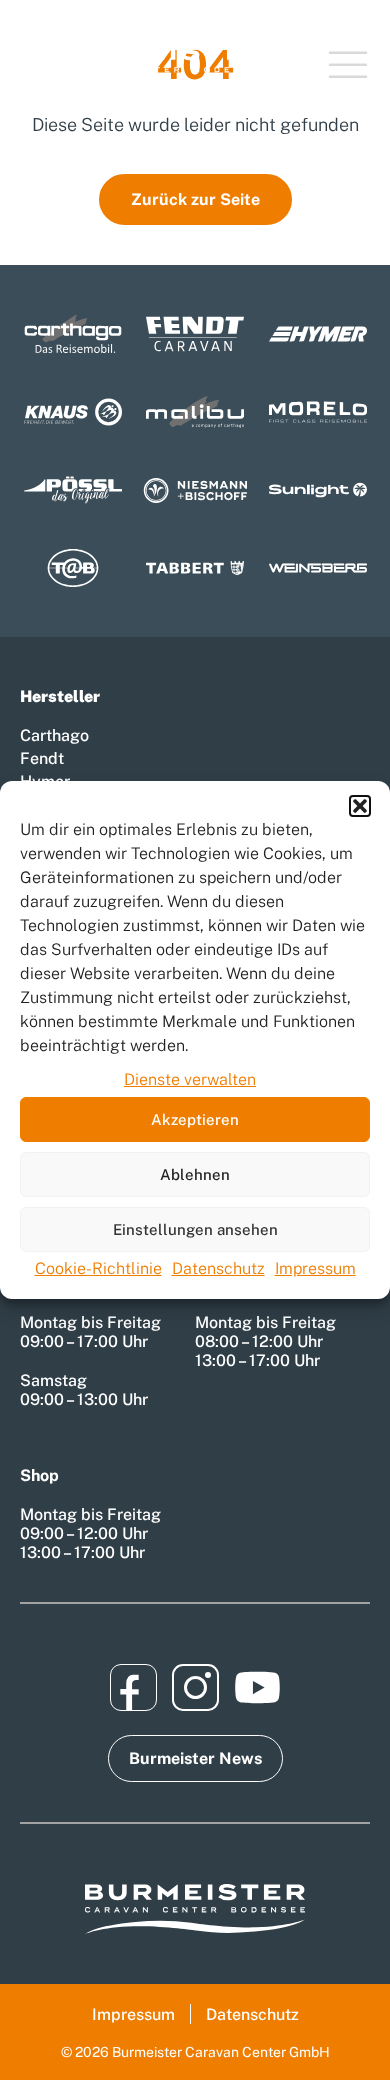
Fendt (42, 758)
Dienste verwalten (190, 1079)
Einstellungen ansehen (195, 1229)
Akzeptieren (195, 1119)
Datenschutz (218, 1268)
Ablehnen (195, 1174)
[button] (360, 806)
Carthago (54, 735)
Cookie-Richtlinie (98, 1268)
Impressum (315, 1268)
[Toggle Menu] (348, 66)
